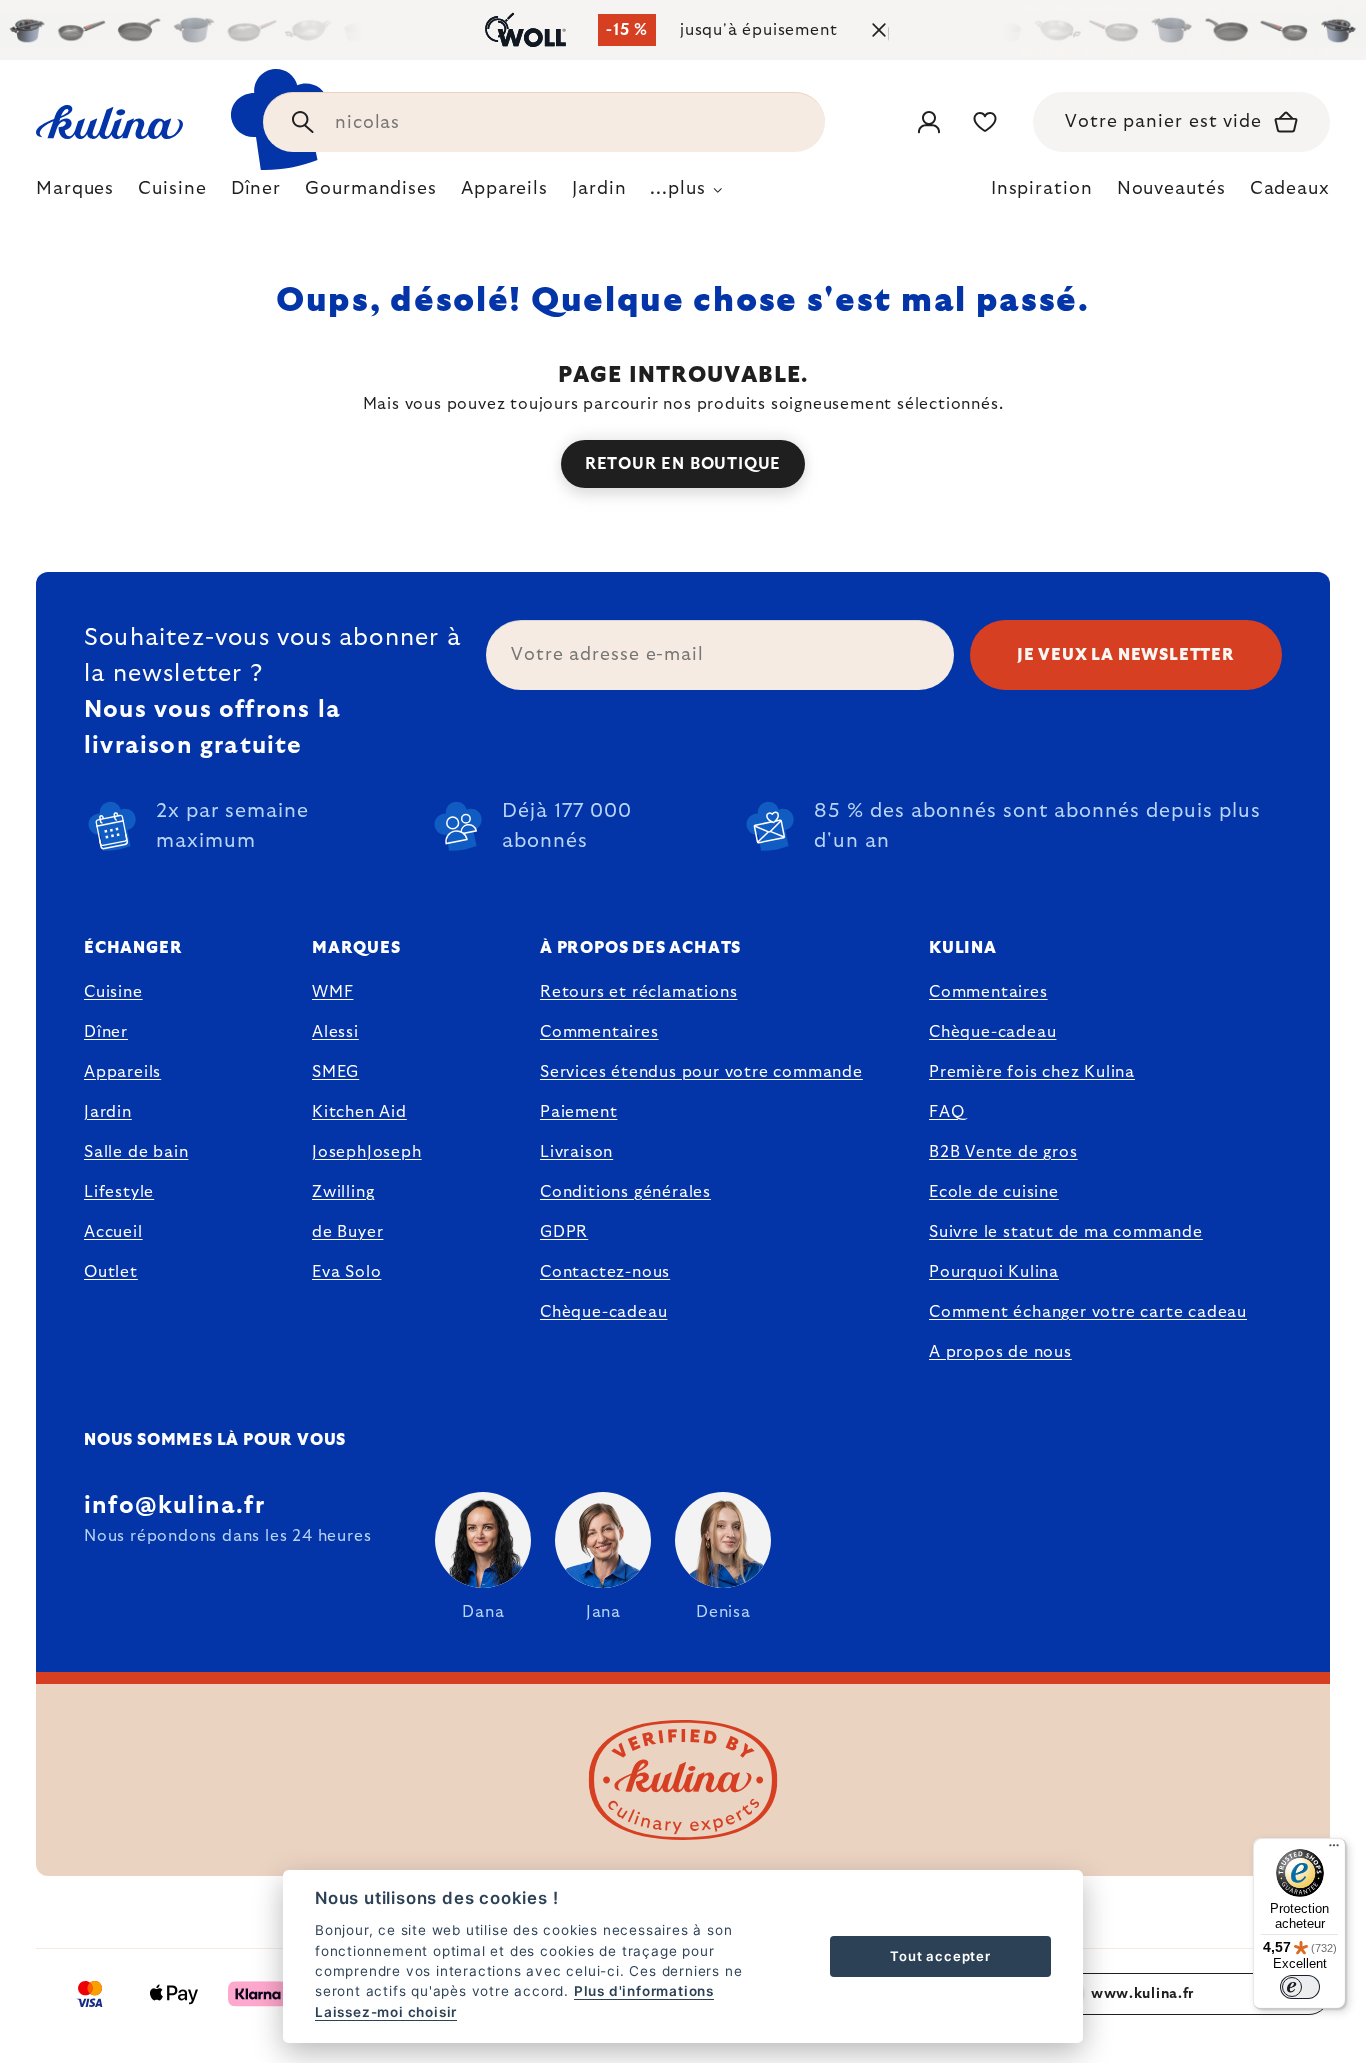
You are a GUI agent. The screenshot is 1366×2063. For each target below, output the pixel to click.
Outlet (111, 1272)
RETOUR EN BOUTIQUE (683, 464)
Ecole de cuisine (994, 1192)
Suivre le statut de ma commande (1066, 1232)
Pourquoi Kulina (994, 1272)
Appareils (122, 1072)
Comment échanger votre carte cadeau (1088, 1312)
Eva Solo (346, 1272)
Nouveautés (1171, 189)
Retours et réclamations (638, 992)
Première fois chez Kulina (1032, 1072)
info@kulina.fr (174, 1506)
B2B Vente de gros (1003, 1152)
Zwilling (343, 1192)
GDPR (564, 1232)
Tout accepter (940, 1956)
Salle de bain (136, 1152)
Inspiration (1042, 189)
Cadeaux (1290, 189)
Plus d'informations (644, 1991)
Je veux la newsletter (1126, 655)
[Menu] (1334, 1850)
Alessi (335, 1032)
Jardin (108, 1112)
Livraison (576, 1152)
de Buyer (347, 1232)
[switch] (1300, 1987)
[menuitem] (75, 194)
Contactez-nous (605, 1272)
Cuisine (113, 992)
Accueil (113, 1232)
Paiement (578, 1112)
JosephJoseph (367, 1152)
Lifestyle (119, 1192)
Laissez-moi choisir (386, 2012)
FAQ (946, 1112)
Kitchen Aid (359, 1112)
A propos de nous (1000, 1352)
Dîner (106, 1032)
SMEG (335, 1072)
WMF (332, 992)
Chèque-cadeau (603, 1312)
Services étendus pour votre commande (701, 1072)
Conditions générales (625, 1192)
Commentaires (599, 1032)
